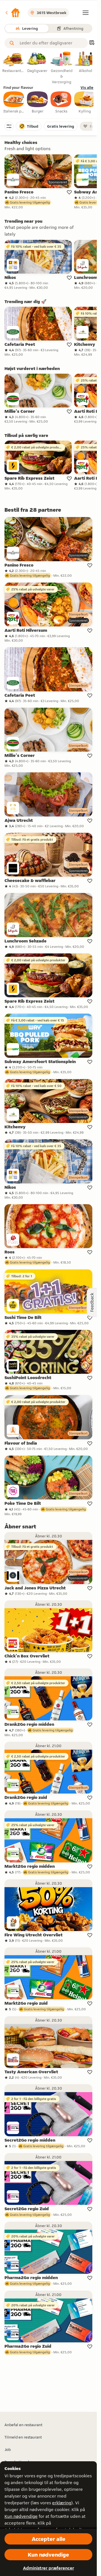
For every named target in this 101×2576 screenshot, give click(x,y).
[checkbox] (14, 103)
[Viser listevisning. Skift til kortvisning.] (92, 43)
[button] (12, 13)
